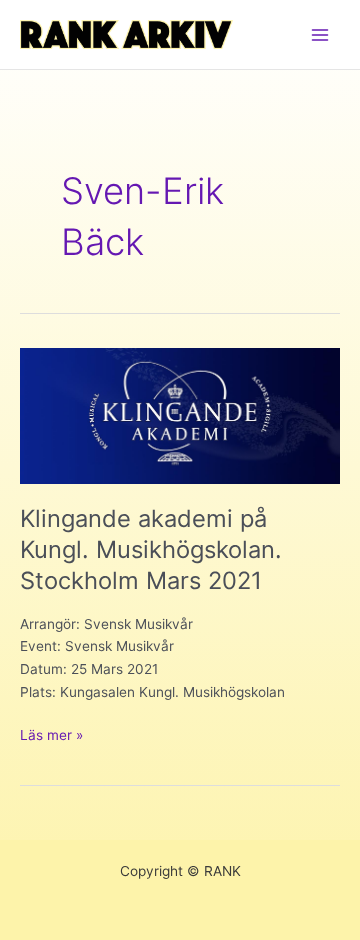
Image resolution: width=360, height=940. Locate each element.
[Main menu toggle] (320, 34)
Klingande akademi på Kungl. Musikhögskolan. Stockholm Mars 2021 (151, 549)
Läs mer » (51, 736)
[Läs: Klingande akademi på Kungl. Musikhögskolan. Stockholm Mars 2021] (180, 415)
